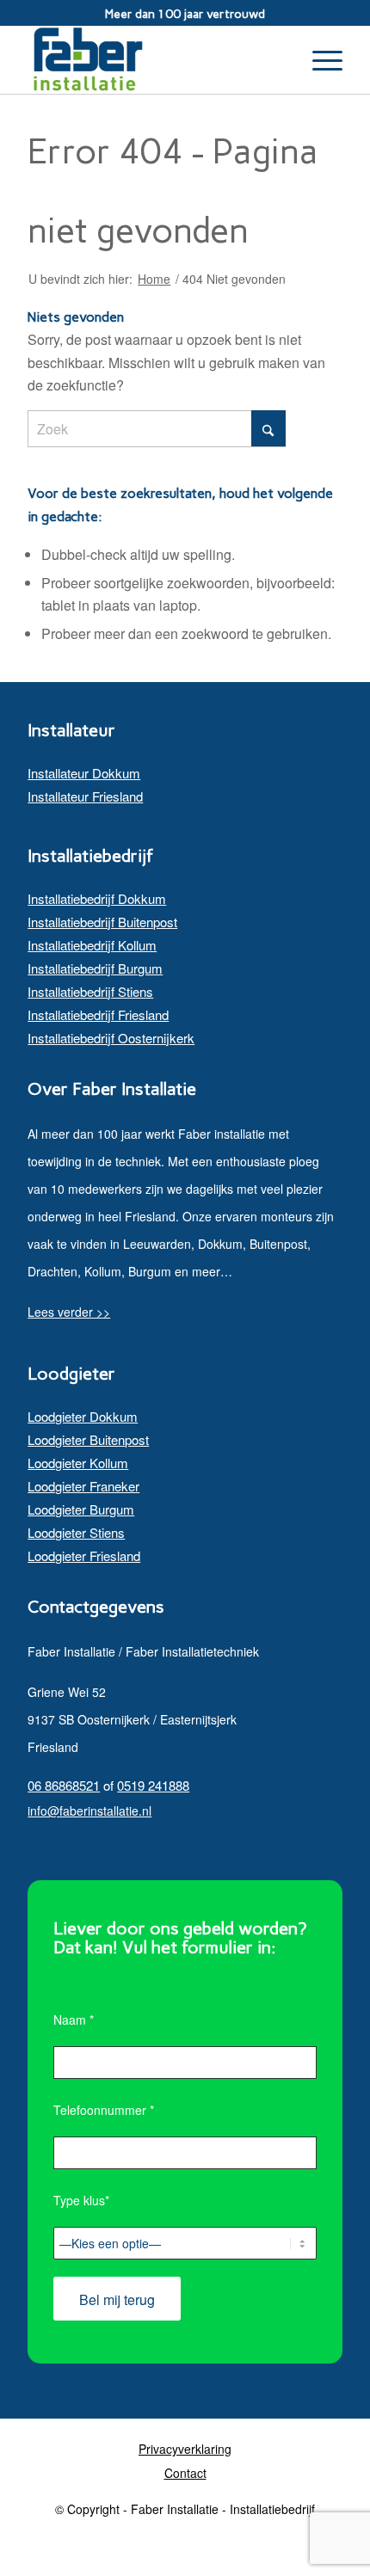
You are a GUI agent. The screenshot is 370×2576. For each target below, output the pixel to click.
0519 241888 (153, 1785)
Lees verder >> (69, 1312)
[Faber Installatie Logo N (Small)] (153, 59)
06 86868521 (64, 1785)
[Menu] (319, 59)
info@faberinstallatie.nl (89, 1811)
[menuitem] (319, 59)
